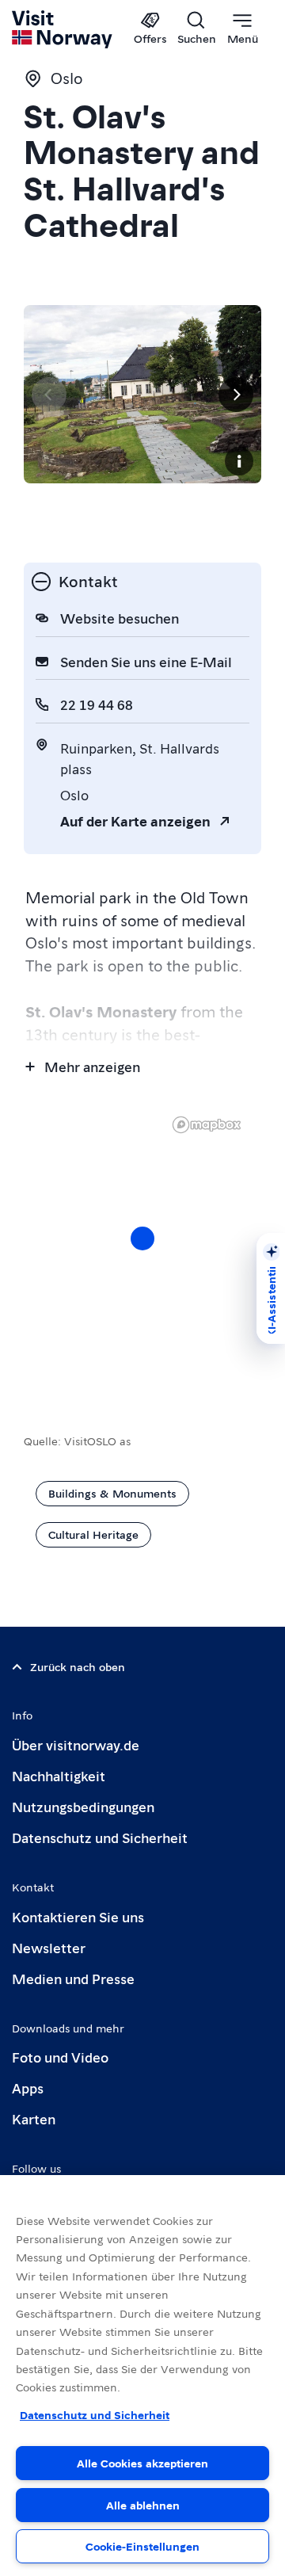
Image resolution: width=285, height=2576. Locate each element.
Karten (34, 2118)
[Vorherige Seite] (49, 395)
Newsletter (49, 1947)
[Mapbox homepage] (207, 1125)
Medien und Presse (73, 1978)
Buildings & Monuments (112, 1493)
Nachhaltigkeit (59, 1775)
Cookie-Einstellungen (142, 2546)
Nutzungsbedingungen (83, 1806)
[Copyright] (239, 461)
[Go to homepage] (63, 29)
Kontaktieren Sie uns (78, 1916)
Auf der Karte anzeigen (135, 821)
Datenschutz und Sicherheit (100, 1837)
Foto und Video (60, 2057)
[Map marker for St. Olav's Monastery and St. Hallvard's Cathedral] (142, 1238)
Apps (28, 2088)
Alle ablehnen (143, 2505)
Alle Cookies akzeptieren (142, 2463)
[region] (142, 1254)
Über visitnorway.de (76, 1744)
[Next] (236, 395)
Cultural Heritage (93, 1534)
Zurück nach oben (78, 1666)
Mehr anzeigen (92, 1066)
